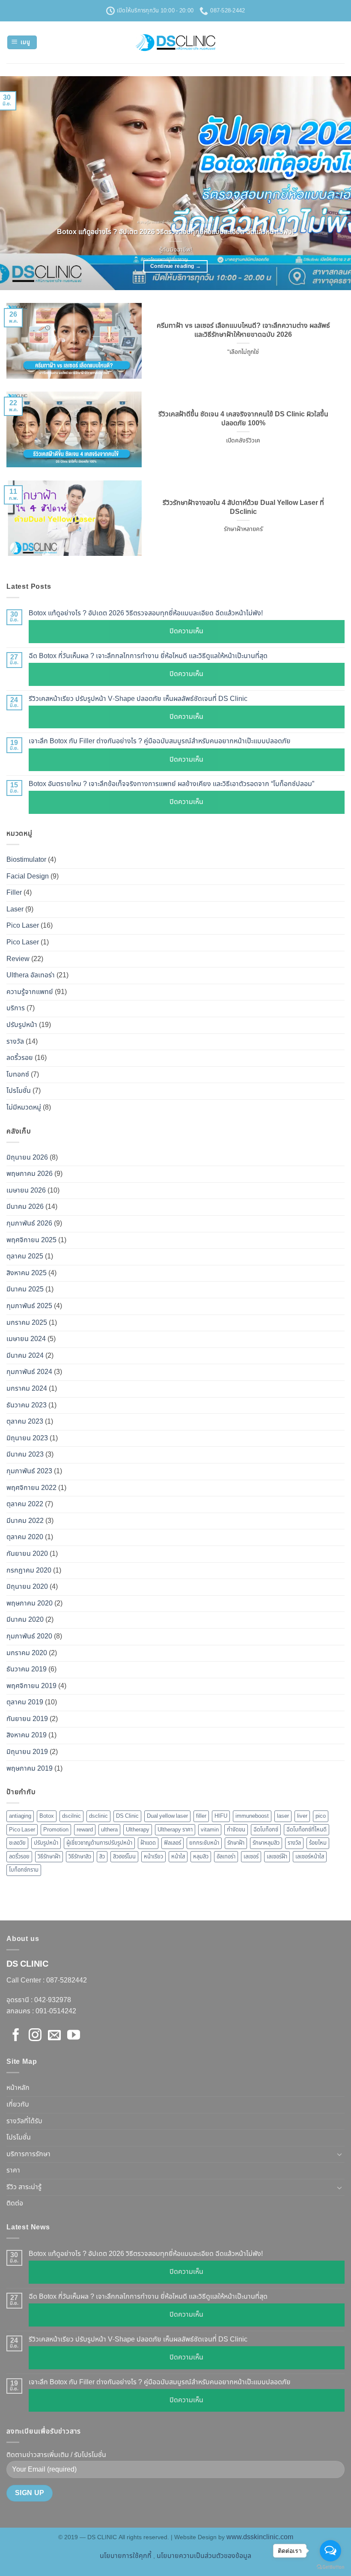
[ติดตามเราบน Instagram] (35, 2036)
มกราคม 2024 (27, 1389)
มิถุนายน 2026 (27, 1157)
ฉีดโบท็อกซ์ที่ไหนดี (306, 1830)
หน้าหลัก (18, 2088)
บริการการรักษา (28, 2154)
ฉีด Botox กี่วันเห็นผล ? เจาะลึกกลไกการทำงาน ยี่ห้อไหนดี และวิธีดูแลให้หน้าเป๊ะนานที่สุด (148, 656)
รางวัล (15, 1042)
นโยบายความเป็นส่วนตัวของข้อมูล (204, 2556)
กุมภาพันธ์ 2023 (29, 1471)
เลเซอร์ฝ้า (277, 1857)
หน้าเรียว (153, 1857)
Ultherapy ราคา (175, 1830)
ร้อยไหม (318, 1843)
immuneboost (252, 1816)
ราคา (13, 2170)
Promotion (56, 1830)
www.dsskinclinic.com (260, 2537)
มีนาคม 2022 (25, 1521)
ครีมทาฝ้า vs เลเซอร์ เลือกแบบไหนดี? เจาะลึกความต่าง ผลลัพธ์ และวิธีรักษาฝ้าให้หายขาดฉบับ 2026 (243, 330)
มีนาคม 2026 (25, 1207)
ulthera (109, 1830)
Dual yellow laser (167, 1816)
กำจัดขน (236, 1830)
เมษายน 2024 (26, 1339)
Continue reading (175, 266)
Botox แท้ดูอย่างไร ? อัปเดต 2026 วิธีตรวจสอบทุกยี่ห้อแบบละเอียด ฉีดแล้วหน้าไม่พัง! (175, 232)
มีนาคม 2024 (25, 1356)
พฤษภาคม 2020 (30, 1603)
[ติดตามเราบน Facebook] (16, 2036)
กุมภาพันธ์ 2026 (29, 1223)
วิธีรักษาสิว (80, 1857)
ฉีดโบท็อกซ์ (266, 1830)
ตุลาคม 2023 (25, 1422)
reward (85, 1830)
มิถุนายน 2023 (27, 1438)
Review (18, 959)
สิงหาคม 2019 (27, 1735)
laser (283, 1816)
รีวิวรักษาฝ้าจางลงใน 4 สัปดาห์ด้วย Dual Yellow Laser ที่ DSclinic (243, 507)
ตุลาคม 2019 (25, 1702)
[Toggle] (339, 2154)
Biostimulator (26, 860)
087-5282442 (67, 1980)
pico (321, 1816)
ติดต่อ (15, 2203)
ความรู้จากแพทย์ (30, 992)
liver (302, 1816)
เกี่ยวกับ (18, 2104)
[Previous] (18, 183)
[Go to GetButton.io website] (330, 2567)
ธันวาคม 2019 (27, 1669)
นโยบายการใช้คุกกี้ (126, 2556)
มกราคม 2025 (27, 1323)
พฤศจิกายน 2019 (31, 1686)
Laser (15, 909)
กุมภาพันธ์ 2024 (29, 1372)
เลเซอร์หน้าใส (310, 1857)
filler (201, 1816)
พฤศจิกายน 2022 (31, 1488)
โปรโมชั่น (19, 1091)
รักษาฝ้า (236, 1843)
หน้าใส (178, 1857)
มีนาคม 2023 (25, 1454)
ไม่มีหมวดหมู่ (24, 1107)
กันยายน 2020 (27, 1554)
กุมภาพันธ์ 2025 (29, 1306)
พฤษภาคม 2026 (30, 1174)
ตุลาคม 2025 (25, 1256)
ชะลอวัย (17, 1843)
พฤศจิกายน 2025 (31, 1240)
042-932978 (52, 2000)
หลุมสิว (201, 1857)
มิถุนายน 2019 (27, 1752)
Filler (14, 893)
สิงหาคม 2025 (27, 1273)
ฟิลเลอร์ (173, 1843)
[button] (22, 43)
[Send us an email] (54, 2036)
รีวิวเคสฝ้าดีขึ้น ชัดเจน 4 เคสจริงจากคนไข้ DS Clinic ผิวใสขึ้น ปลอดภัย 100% (243, 419)
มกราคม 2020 (27, 1653)
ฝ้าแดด (148, 1843)
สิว (102, 1857)
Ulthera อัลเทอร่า (31, 975)
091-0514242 (56, 2011)
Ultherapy (138, 1830)
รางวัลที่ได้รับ (24, 2121)
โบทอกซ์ (18, 1074)
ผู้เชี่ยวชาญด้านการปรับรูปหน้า (99, 1843)
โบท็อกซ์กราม (24, 1870)
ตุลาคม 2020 (25, 1537)
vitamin (210, 1830)
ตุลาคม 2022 (25, 1504)
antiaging (20, 1816)
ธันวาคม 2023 (27, 1405)
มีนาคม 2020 (25, 1620)
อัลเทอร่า (226, 1857)
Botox (47, 1816)
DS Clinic (127, 1816)
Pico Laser (23, 926)
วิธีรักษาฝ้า (49, 1857)
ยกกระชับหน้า (204, 1843)
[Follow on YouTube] (74, 2036)
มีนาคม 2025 (25, 1289)
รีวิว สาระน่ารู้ (24, 2187)
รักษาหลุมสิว (266, 1843)
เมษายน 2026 (26, 1190)
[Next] (333, 183)
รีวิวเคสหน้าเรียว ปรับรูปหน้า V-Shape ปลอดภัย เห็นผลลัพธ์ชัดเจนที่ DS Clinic (138, 699)
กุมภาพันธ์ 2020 (29, 1636)
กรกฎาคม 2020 (29, 1570)
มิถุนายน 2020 (27, 1587)
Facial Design (28, 876)
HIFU (221, 1816)
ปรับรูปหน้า (22, 1025)
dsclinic (98, 1816)
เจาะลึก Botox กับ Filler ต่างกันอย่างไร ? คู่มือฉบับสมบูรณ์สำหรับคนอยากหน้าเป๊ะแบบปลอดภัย (160, 741)
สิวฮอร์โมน (124, 1857)
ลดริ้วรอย (20, 1058)
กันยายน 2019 (27, 1719)
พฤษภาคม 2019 (30, 1769)
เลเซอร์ (251, 1857)
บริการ (16, 1008)
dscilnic (71, 1816)
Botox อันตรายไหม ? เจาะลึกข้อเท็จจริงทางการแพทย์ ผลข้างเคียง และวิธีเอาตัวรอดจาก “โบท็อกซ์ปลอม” (171, 784)
